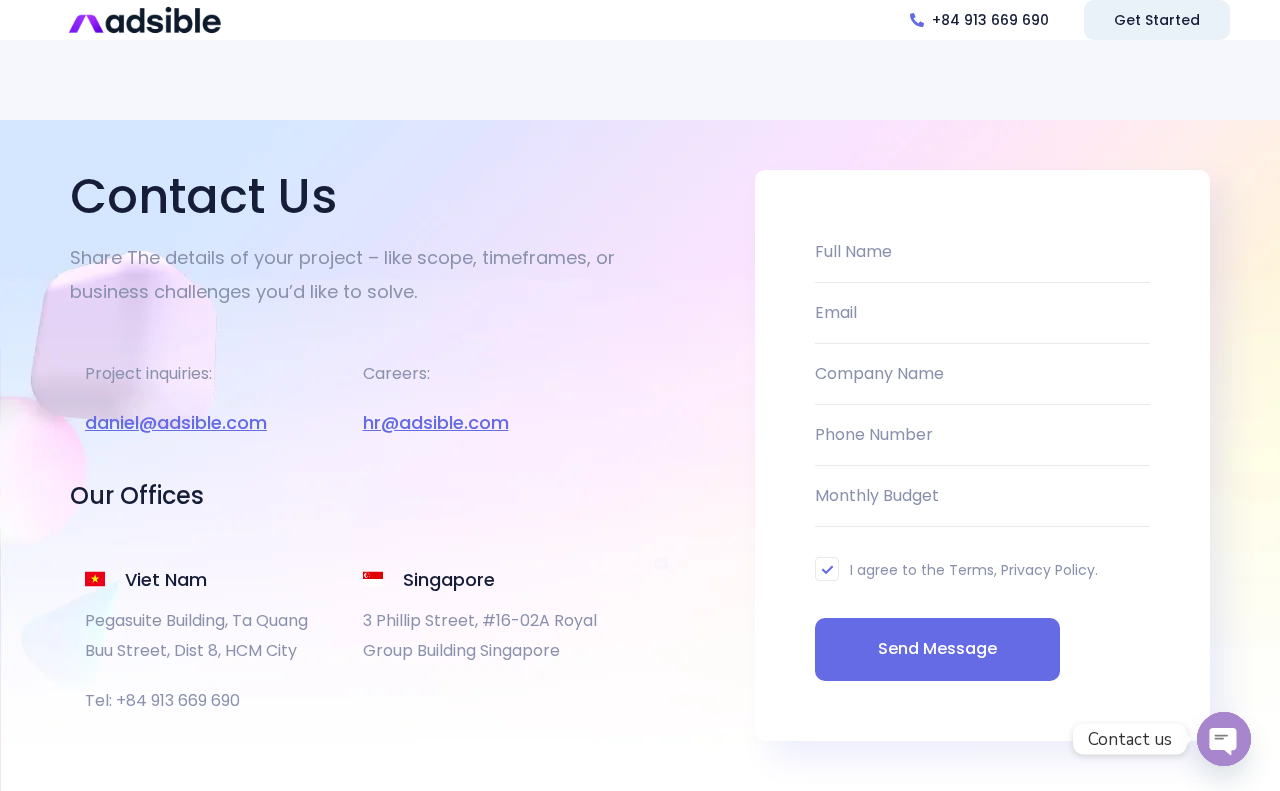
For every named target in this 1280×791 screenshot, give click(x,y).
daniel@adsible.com (176, 422)
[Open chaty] (1224, 739)
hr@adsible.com (436, 422)
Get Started (1157, 20)
